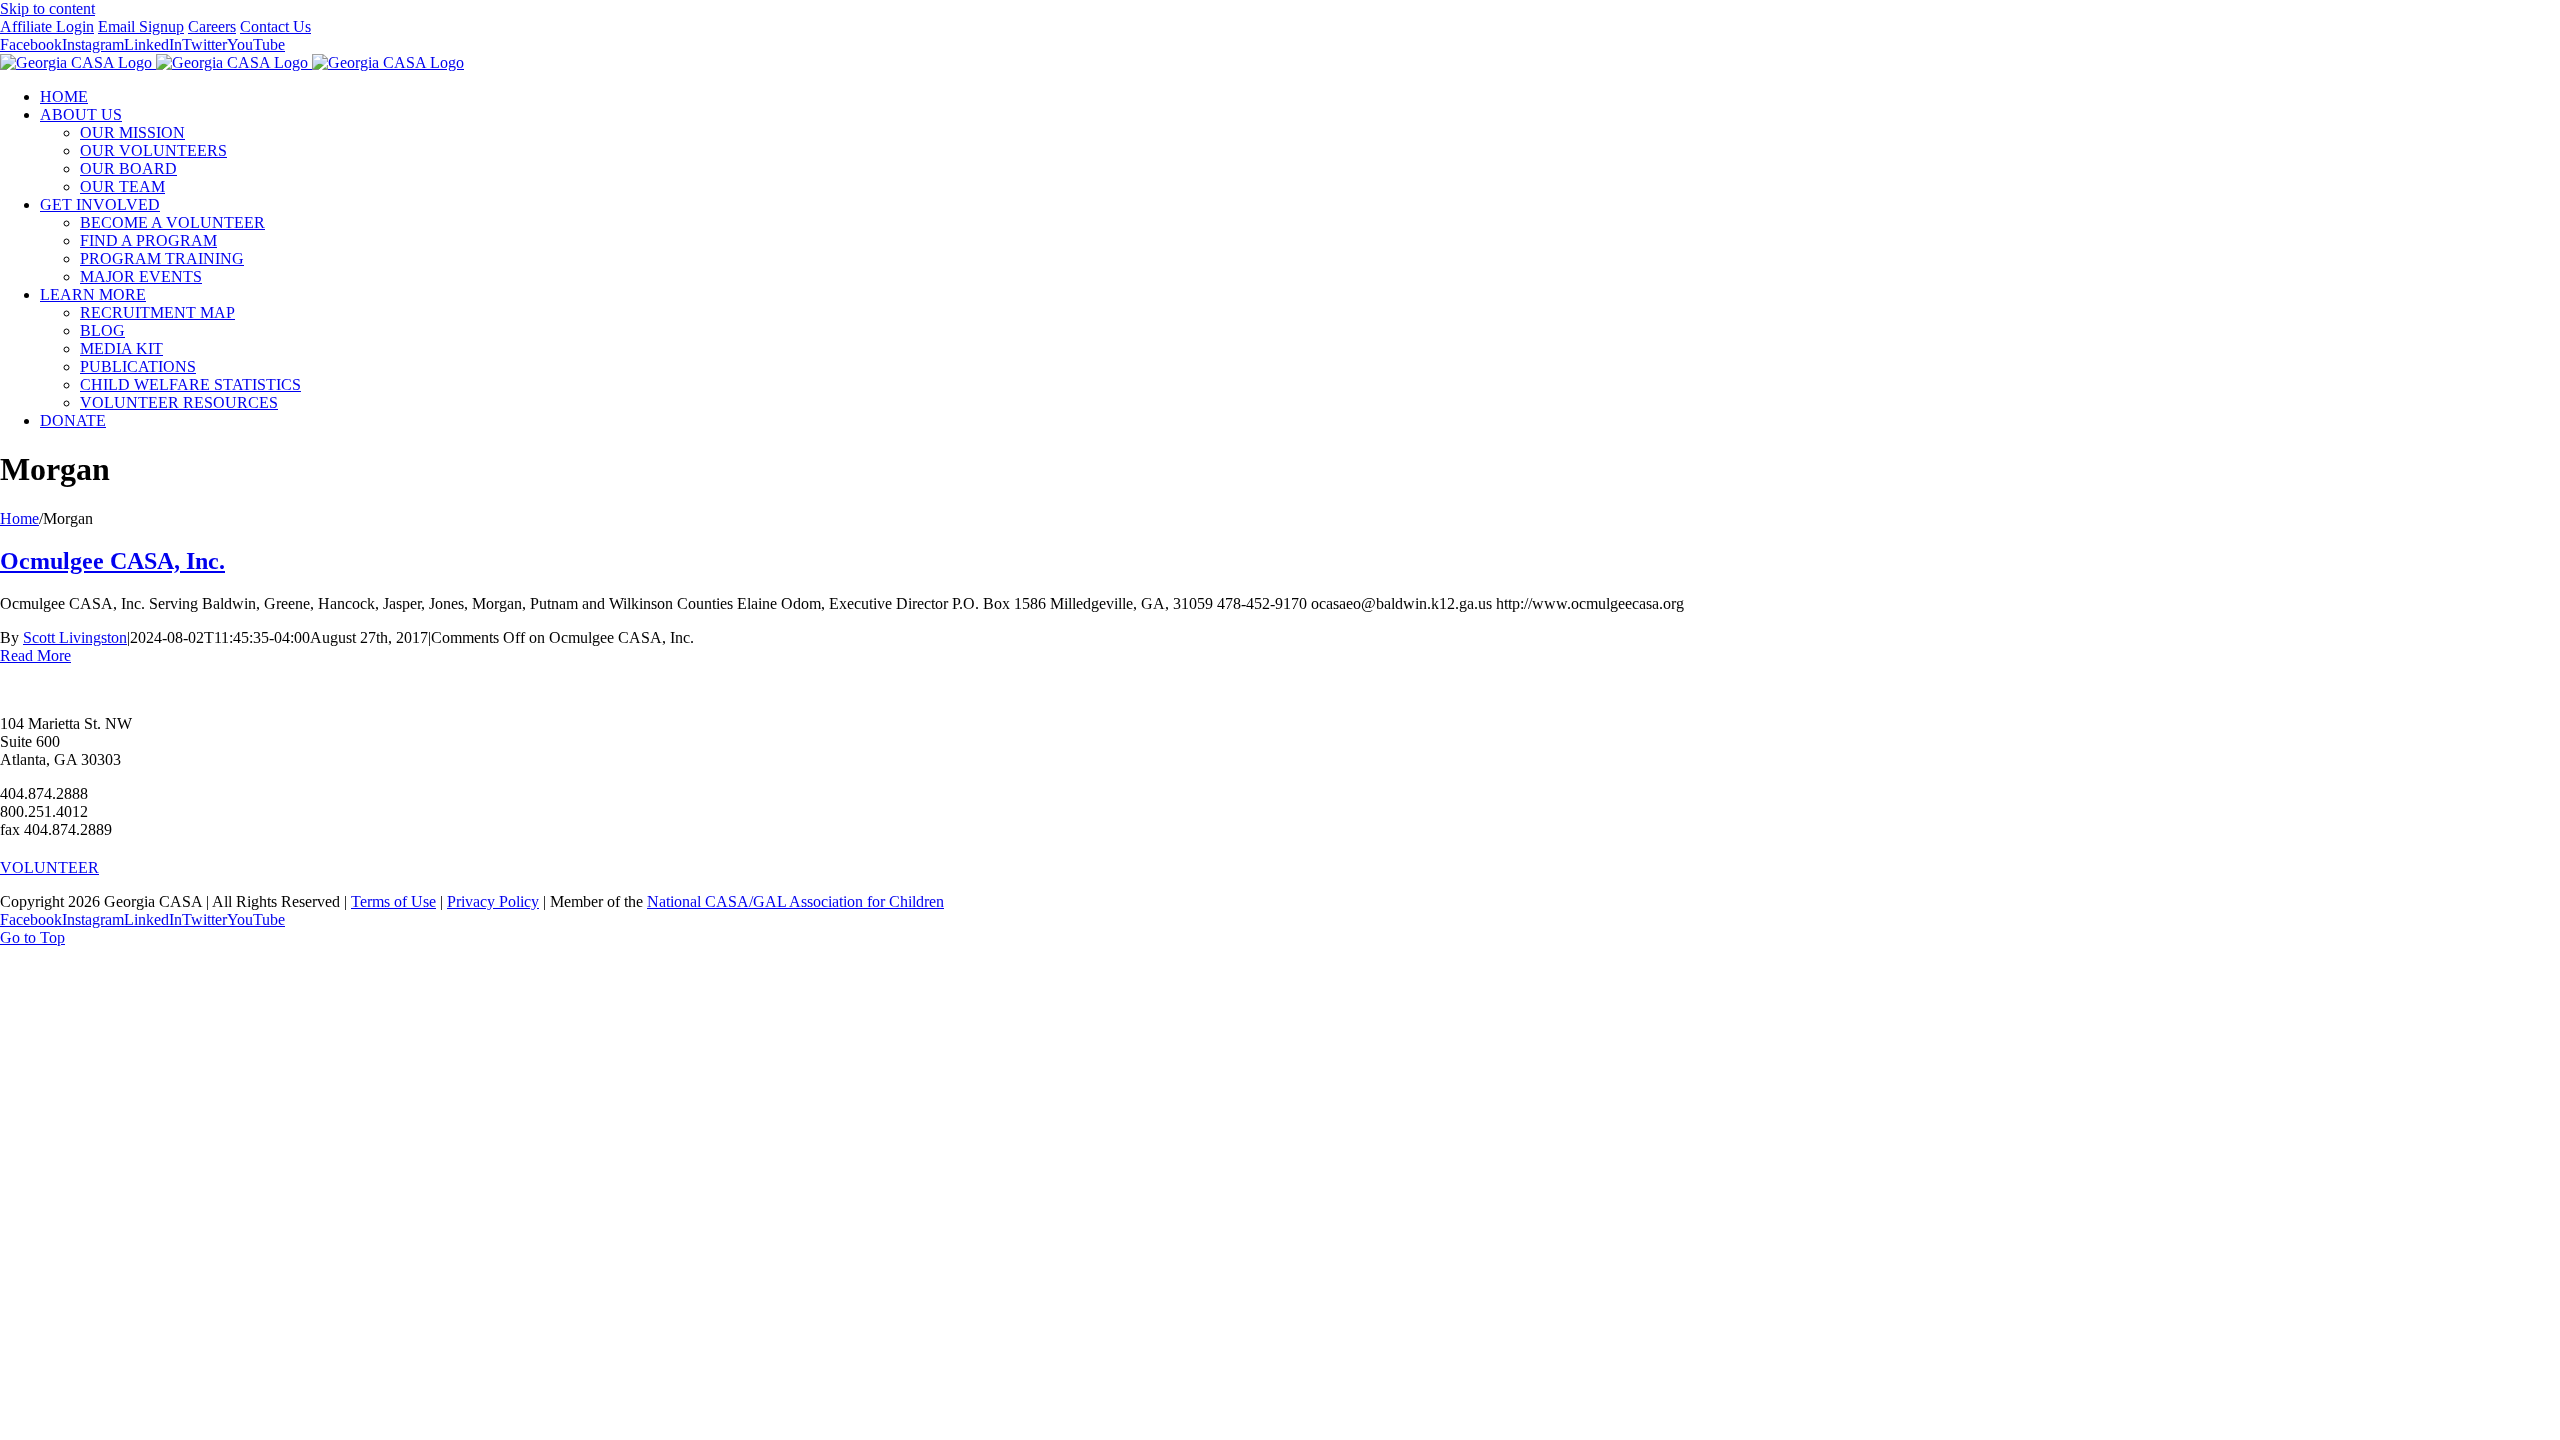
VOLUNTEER (49, 867)
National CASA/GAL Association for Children (795, 901)
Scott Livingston (75, 637)
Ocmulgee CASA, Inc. (112, 561)
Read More (35, 655)
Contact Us (275, 26)
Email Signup (141, 26)
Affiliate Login (47, 26)
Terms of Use (393, 901)
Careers (212, 26)
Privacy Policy (493, 901)
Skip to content (47, 8)
